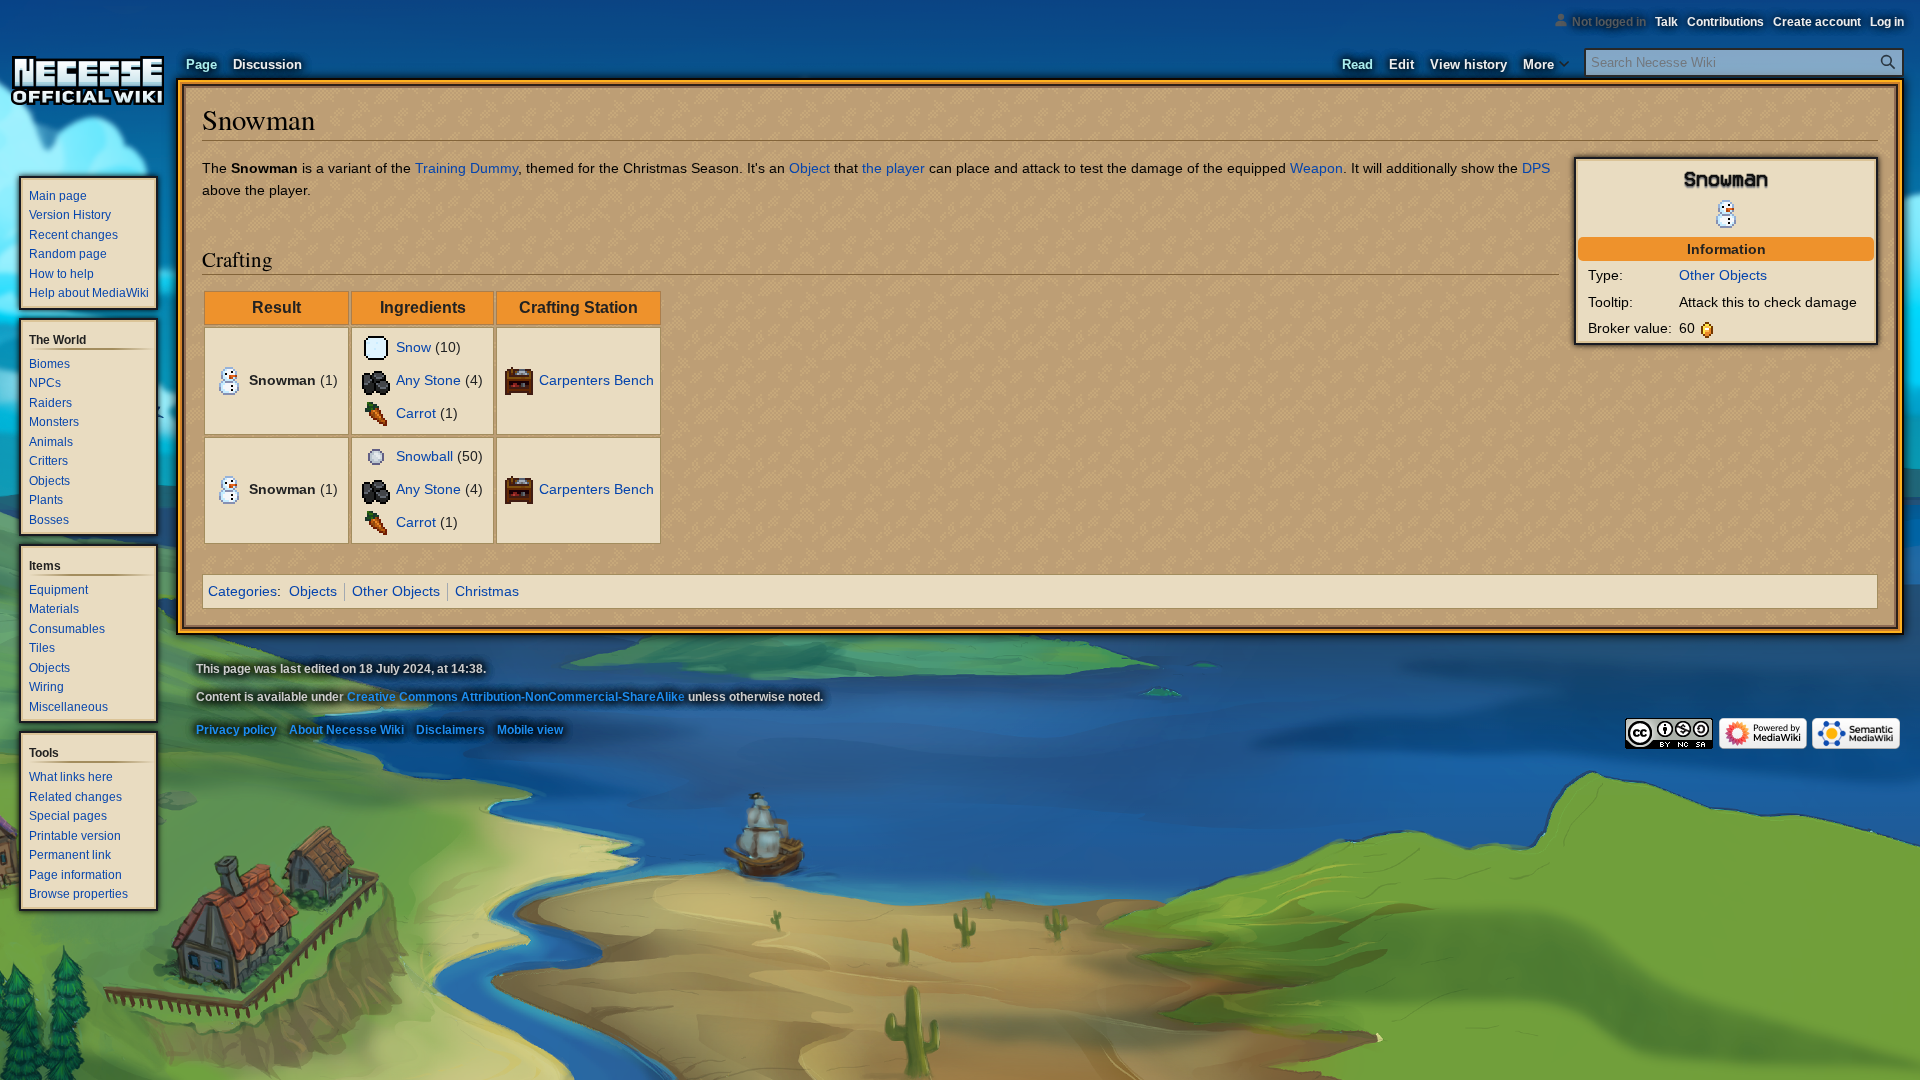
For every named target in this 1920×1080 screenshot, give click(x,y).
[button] (1545, 60)
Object (809, 168)
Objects (313, 591)
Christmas (487, 591)
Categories (242, 591)
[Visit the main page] (88, 80)
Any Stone (428, 380)
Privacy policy (236, 730)
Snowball (424, 456)
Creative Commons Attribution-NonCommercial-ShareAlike (516, 697)
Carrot (416, 413)
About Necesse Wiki (346, 730)
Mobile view (530, 730)
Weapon (1316, 168)
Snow (413, 347)
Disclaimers (450, 730)
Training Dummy (466, 168)
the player (893, 168)
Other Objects (1723, 275)
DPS (1536, 168)
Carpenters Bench (596, 380)
